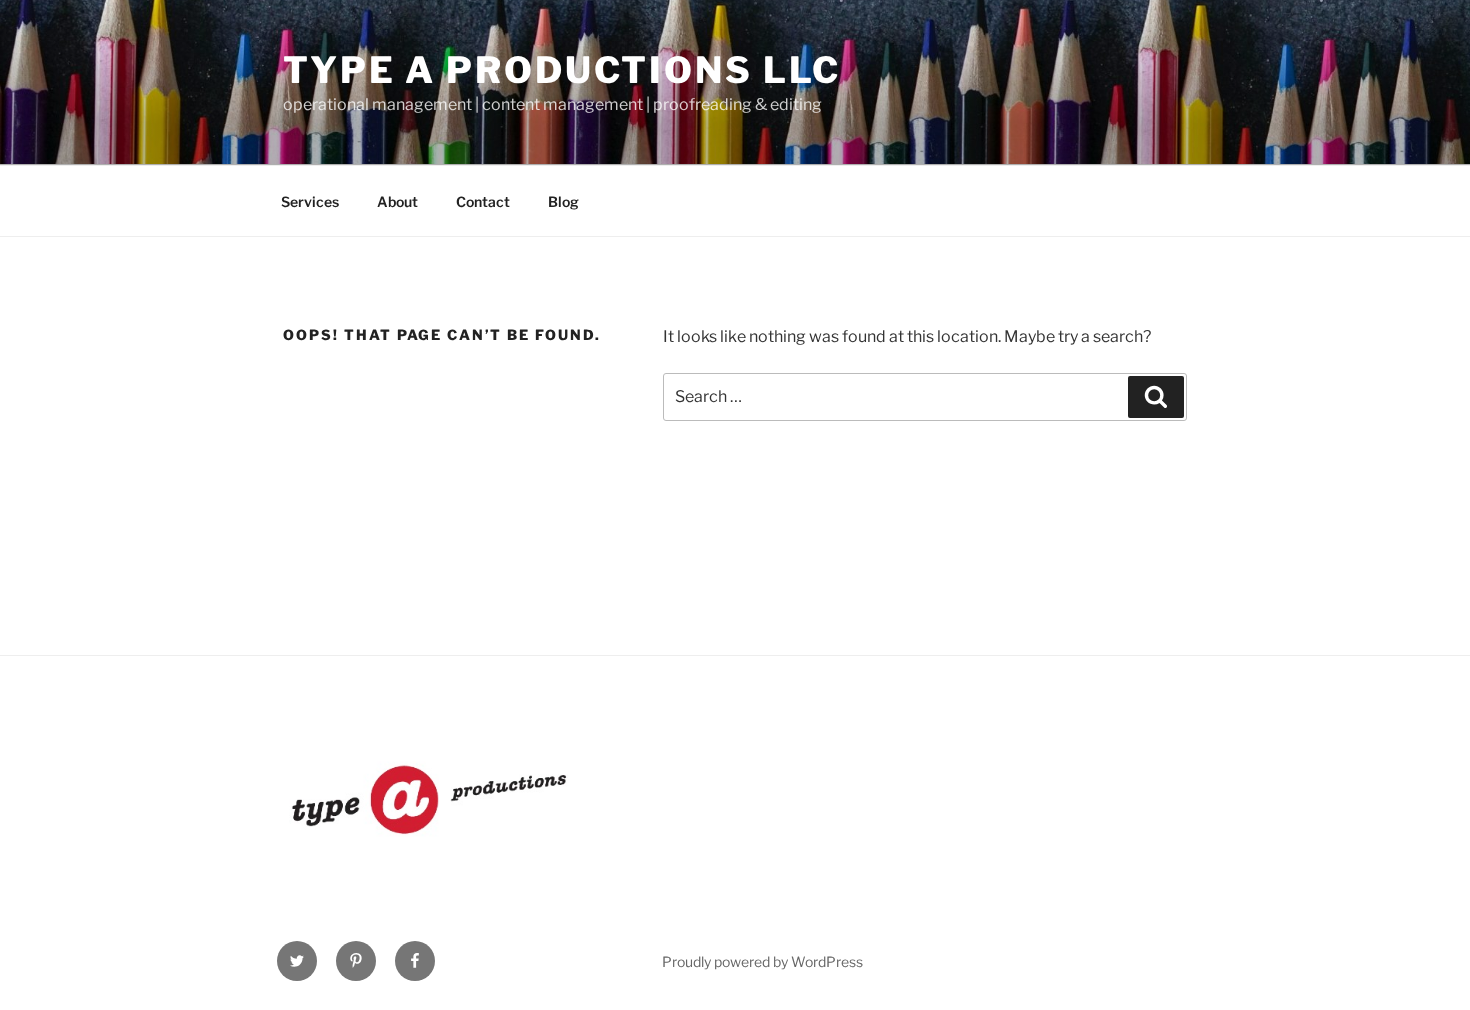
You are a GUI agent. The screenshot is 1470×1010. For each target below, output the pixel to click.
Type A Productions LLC (562, 70)
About (397, 201)
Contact (483, 201)
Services (310, 201)
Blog (563, 201)
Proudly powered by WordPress (762, 961)
